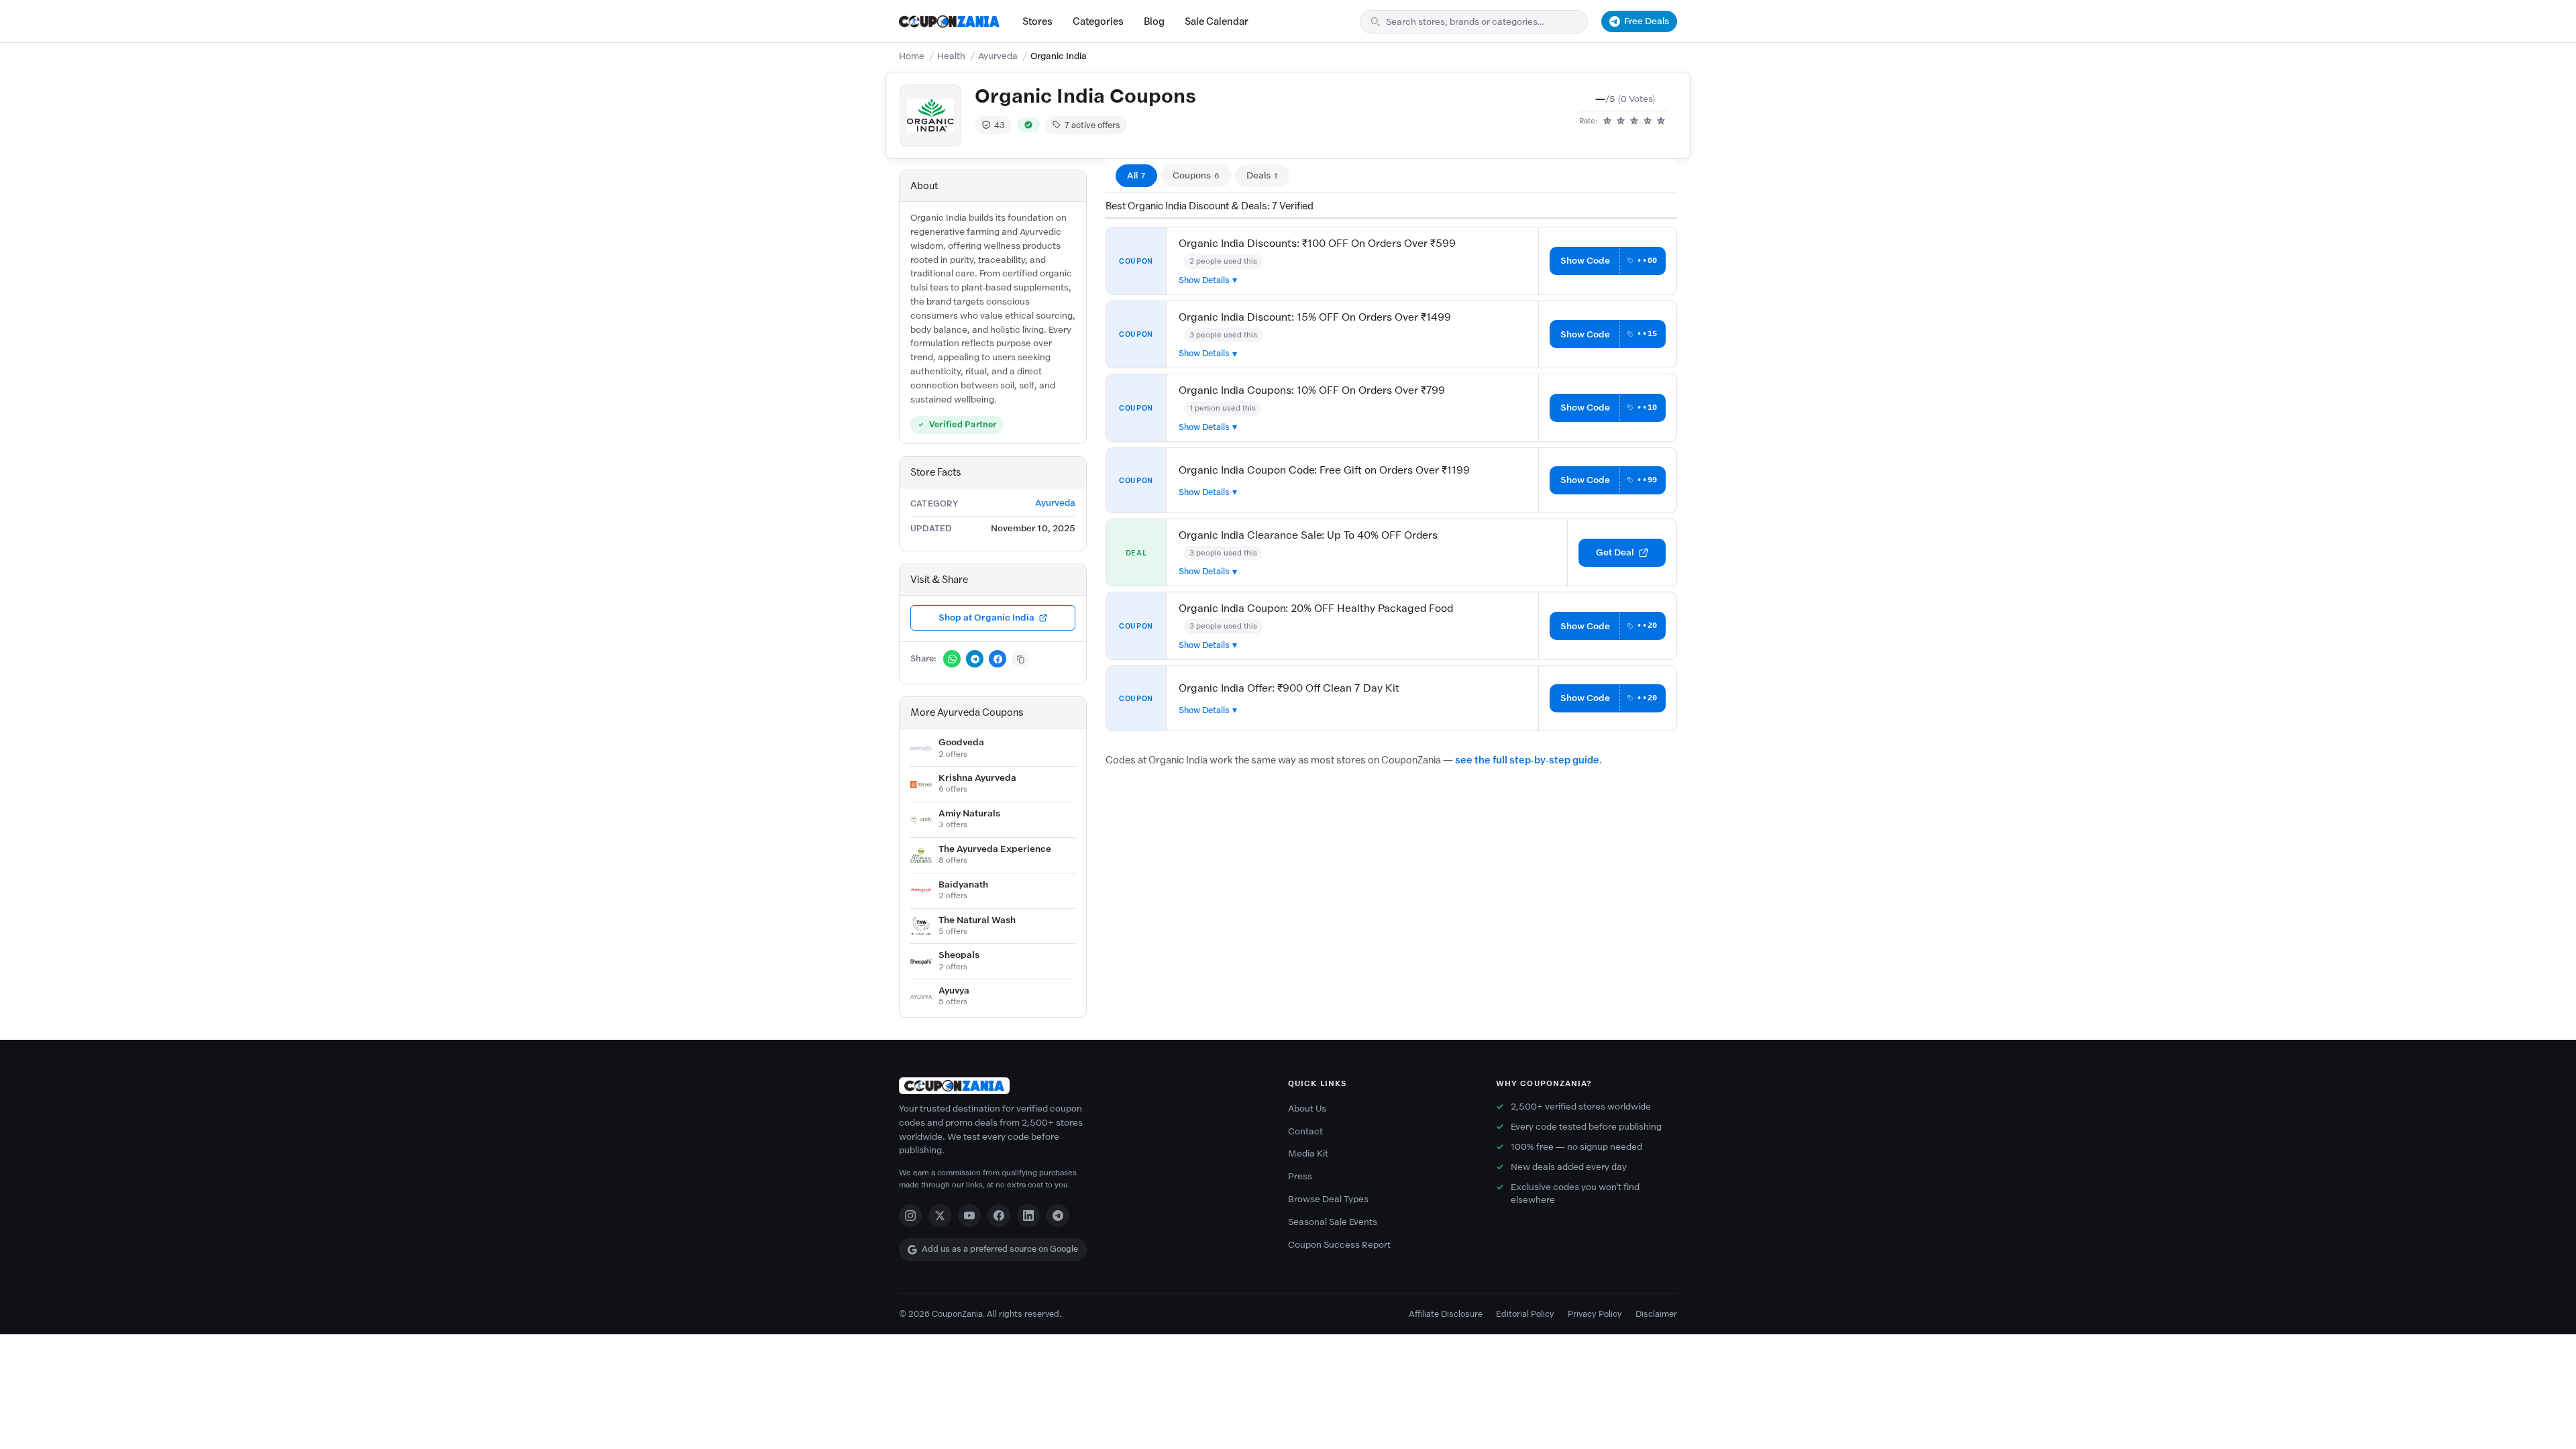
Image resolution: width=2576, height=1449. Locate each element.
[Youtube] (969, 1216)
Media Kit (1308, 1153)
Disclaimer (1656, 1314)
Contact (1305, 1131)
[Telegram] (1058, 1216)
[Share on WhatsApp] (952, 659)
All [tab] (1136, 175)
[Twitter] (940, 1216)
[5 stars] (1661, 121)
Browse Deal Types (1328, 1199)
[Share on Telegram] (975, 659)
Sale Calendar (1217, 21)
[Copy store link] (1020, 659)
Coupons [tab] (1196, 175)
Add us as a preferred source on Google (1000, 1249)
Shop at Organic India (986, 618)
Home (912, 56)
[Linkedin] (1028, 1216)
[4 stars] (1648, 121)
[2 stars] (1621, 121)
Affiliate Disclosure (1446, 1314)
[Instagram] (910, 1216)
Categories (1098, 21)
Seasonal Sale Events (1333, 1222)
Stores (1037, 21)
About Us (1307, 1109)
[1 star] (1607, 121)
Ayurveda (998, 56)
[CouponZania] (1080, 1086)
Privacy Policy (1595, 1314)
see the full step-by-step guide (1527, 760)
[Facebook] (999, 1216)
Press (1300, 1176)
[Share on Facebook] (998, 659)
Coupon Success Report (1339, 1245)
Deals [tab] (1262, 175)
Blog (1154, 21)
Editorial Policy (1525, 1314)
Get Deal (1615, 552)
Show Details (1204, 280)
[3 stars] (1634, 121)
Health (951, 56)
